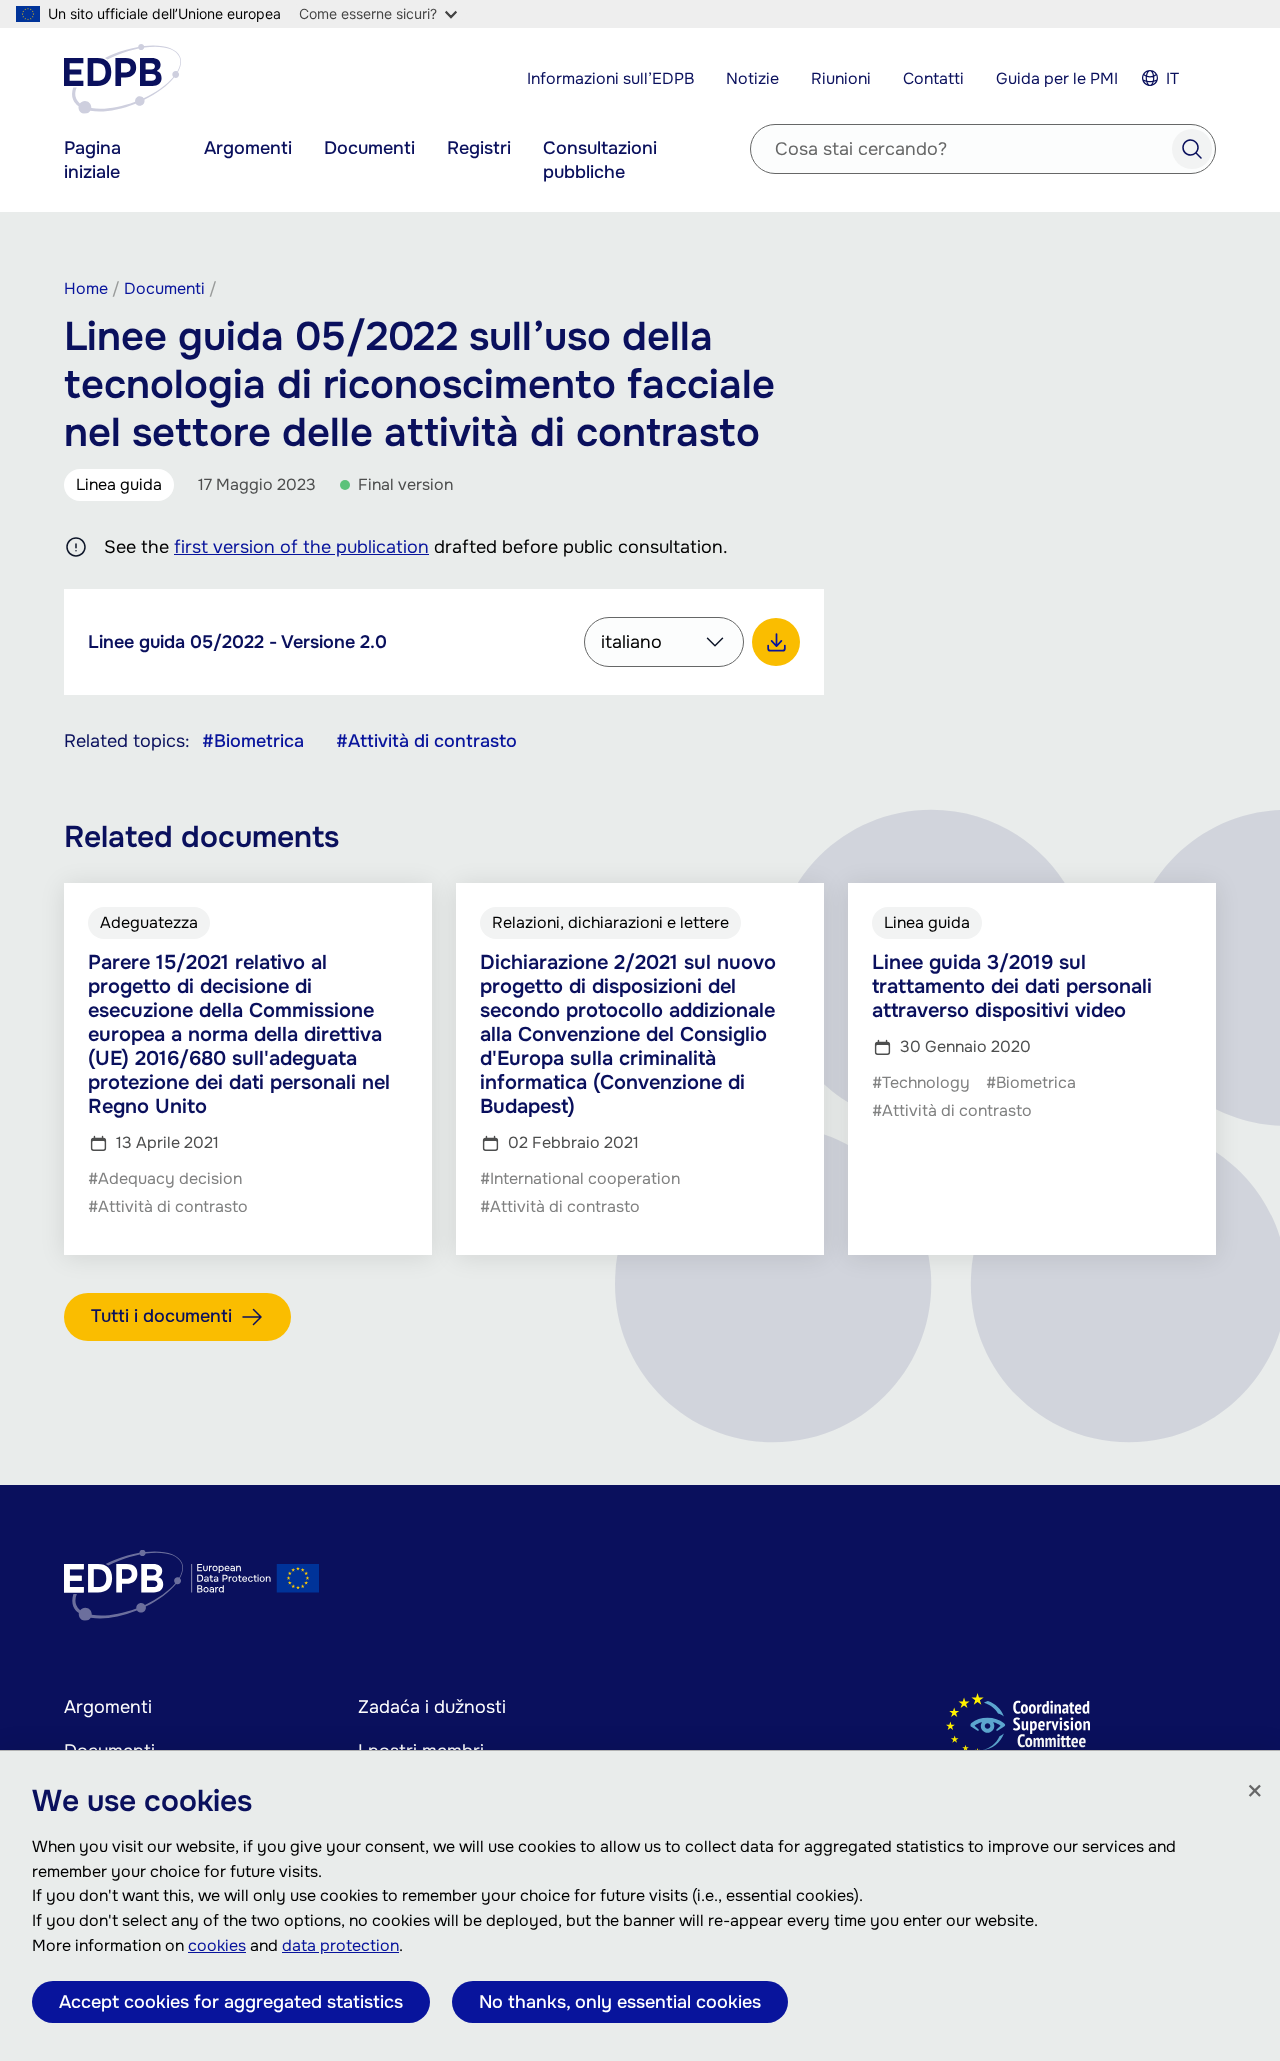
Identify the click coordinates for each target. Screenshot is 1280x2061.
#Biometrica (253, 741)
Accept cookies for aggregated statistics (231, 2002)
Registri (479, 148)
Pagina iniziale (92, 160)
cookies (217, 1945)
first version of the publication (301, 547)
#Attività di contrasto (426, 741)
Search (1192, 149)
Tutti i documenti (161, 1316)
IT (1172, 78)
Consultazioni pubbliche (600, 160)
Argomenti (248, 148)
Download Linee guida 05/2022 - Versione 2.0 (776, 642)
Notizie (752, 78)
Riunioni (841, 78)
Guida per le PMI (1057, 78)
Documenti (369, 148)
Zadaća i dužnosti (432, 1707)
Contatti (933, 78)
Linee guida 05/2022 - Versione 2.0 (237, 642)
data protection (340, 1945)
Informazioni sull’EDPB (610, 78)
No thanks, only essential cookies (620, 2002)
